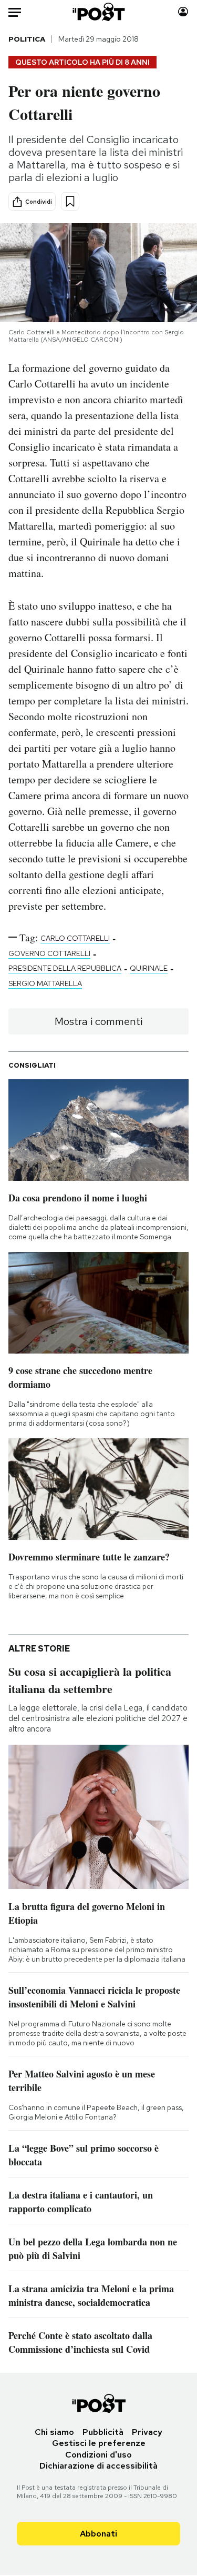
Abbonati (98, 2534)
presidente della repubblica (65, 968)
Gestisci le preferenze (99, 2443)
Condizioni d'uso (98, 2455)
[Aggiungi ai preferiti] (70, 201)
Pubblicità (103, 2432)
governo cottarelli (49, 953)
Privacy (147, 2432)
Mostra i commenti (98, 1021)
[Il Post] (98, 12)
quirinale (149, 968)
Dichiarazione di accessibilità (98, 2466)
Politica (27, 39)
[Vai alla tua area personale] (183, 12)
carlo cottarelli (75, 938)
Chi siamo (54, 2432)
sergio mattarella (45, 983)
